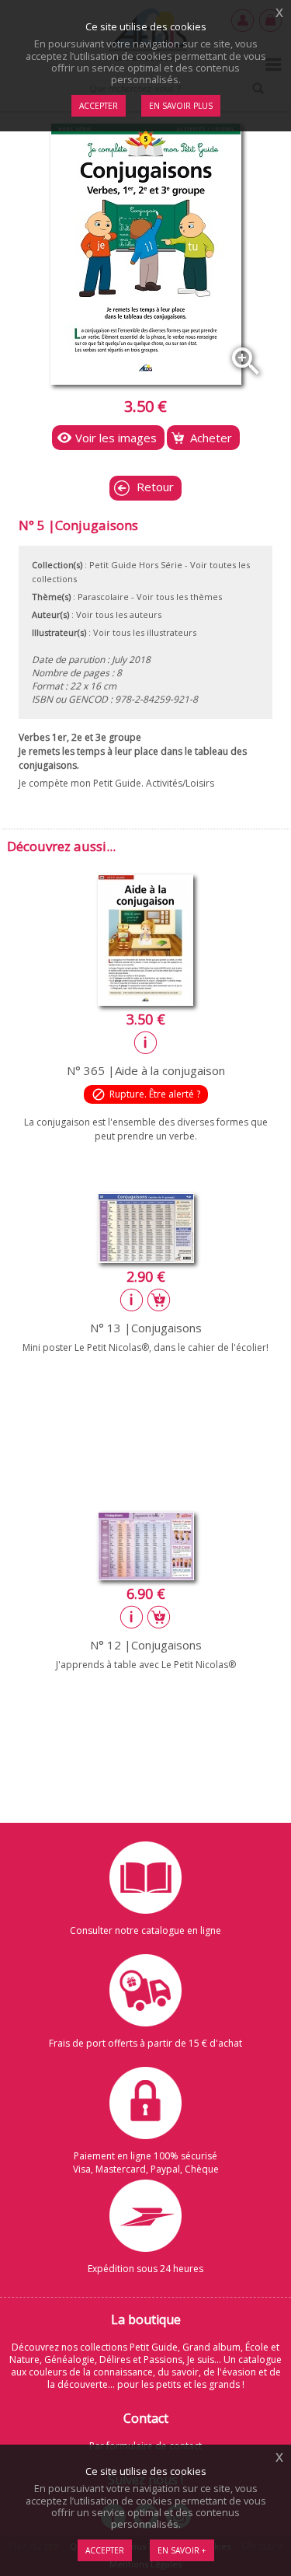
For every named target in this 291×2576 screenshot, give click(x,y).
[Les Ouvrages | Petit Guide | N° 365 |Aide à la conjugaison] (145, 1001)
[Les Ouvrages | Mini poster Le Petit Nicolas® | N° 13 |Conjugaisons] (146, 1258)
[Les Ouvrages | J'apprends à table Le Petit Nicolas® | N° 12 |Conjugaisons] (146, 1576)
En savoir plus (181, 106)
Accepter (105, 2550)
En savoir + (182, 2550)
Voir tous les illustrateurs (145, 632)
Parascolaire (103, 597)
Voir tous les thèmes (179, 597)
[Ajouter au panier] (159, 1300)
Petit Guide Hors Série (136, 565)
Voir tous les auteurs (119, 614)
